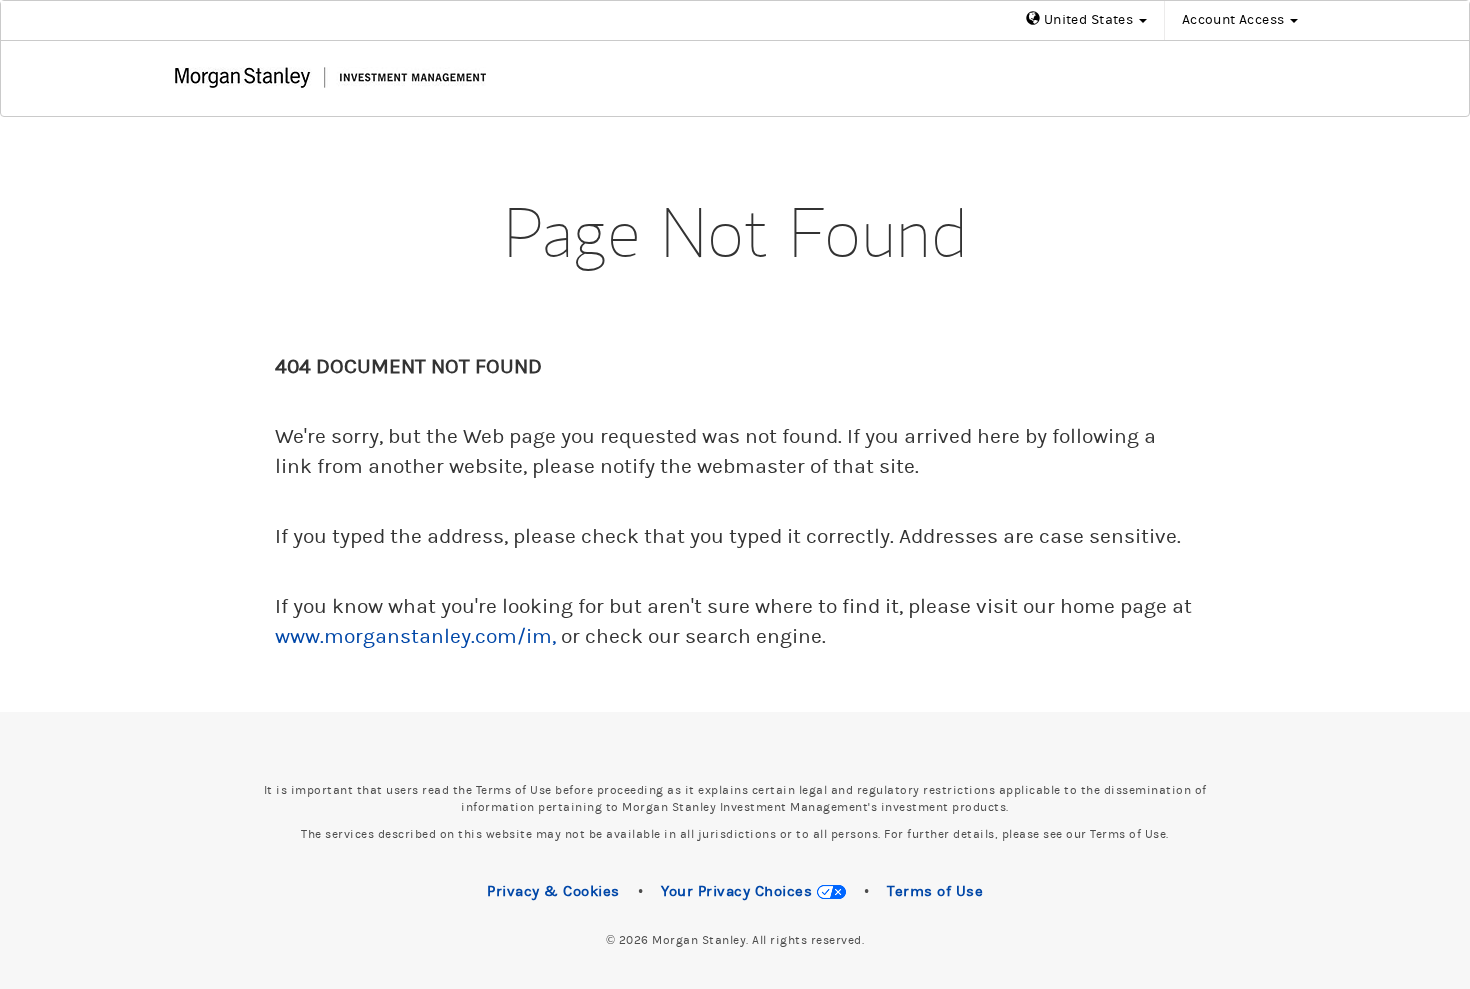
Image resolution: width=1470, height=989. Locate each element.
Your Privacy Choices (739, 891)
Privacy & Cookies (553, 891)
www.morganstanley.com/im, (415, 637)
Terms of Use (935, 891)
